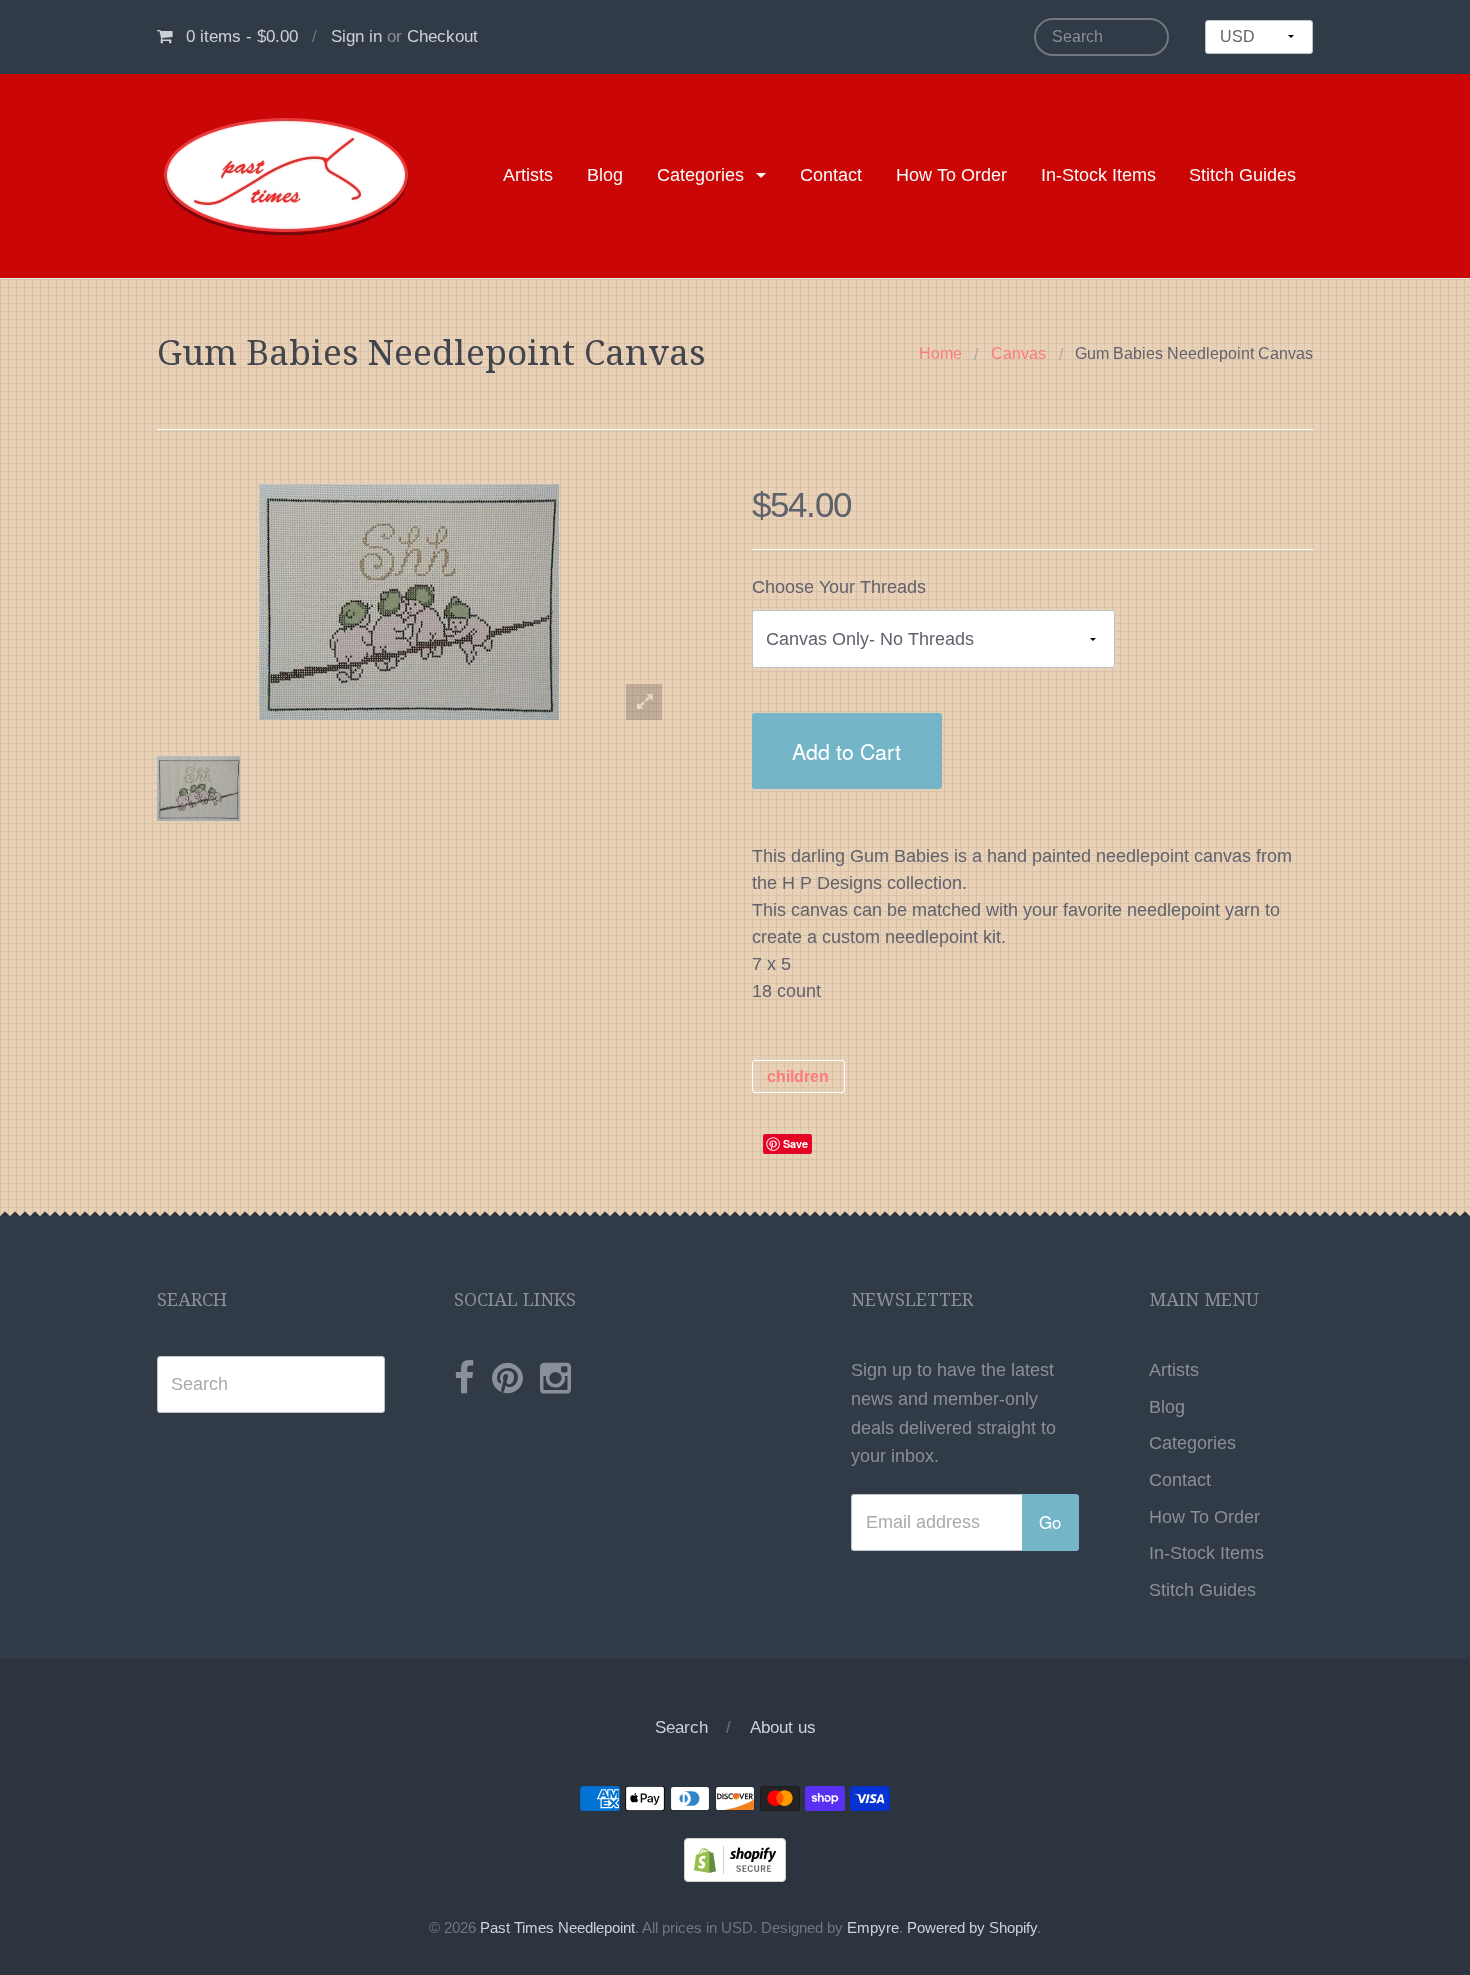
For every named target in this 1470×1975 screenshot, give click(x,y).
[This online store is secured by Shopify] (735, 1859)
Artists (528, 175)
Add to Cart (846, 750)
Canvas (1018, 353)
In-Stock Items (1098, 175)
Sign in (356, 36)
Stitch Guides (1242, 175)
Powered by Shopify (972, 1928)
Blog (605, 175)
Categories (700, 175)
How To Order (951, 175)
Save (795, 1143)
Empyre (873, 1928)
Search (681, 1727)
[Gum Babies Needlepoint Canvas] (198, 788)
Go (1050, 1522)
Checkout (442, 36)
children (798, 1076)
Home (940, 353)
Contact (831, 175)
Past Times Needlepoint (557, 1928)
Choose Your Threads (839, 587)
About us (783, 1727)
